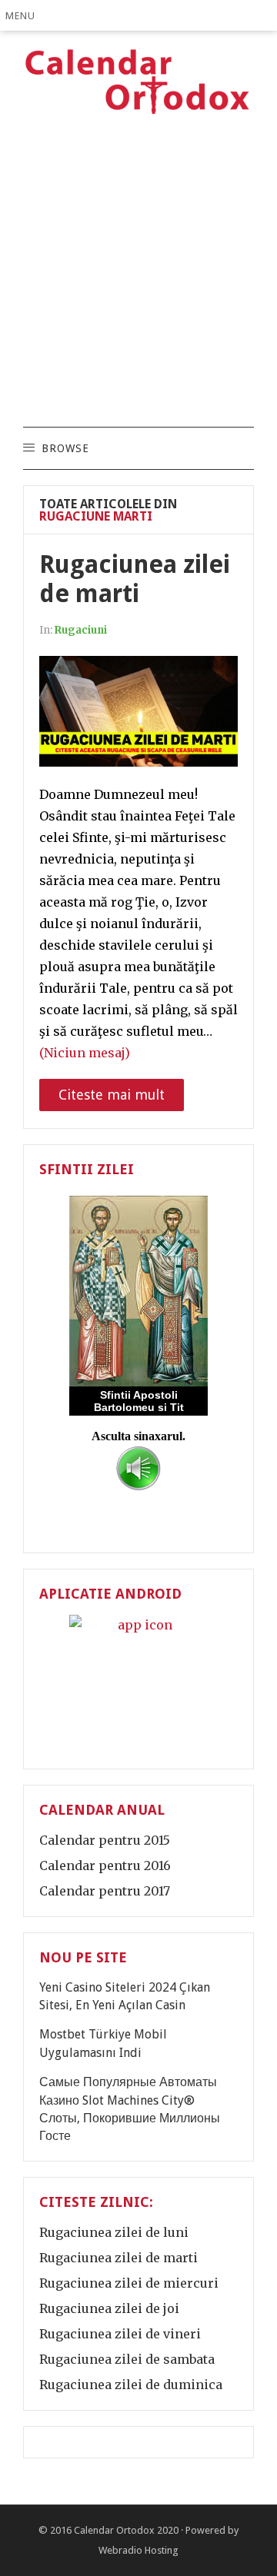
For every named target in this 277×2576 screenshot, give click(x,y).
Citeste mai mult (112, 1095)
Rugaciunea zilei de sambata (127, 2359)
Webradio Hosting (138, 2550)
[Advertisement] (138, 273)
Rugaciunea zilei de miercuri (129, 2283)
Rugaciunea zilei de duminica (131, 2385)
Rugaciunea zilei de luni (114, 2232)
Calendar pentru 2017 (105, 1891)
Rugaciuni (81, 630)
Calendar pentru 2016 (105, 1865)
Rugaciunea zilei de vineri (120, 2334)
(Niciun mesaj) (85, 1053)
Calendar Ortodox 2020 (126, 2530)
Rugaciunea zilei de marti (135, 579)
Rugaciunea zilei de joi (109, 2308)
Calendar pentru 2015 (105, 1840)
